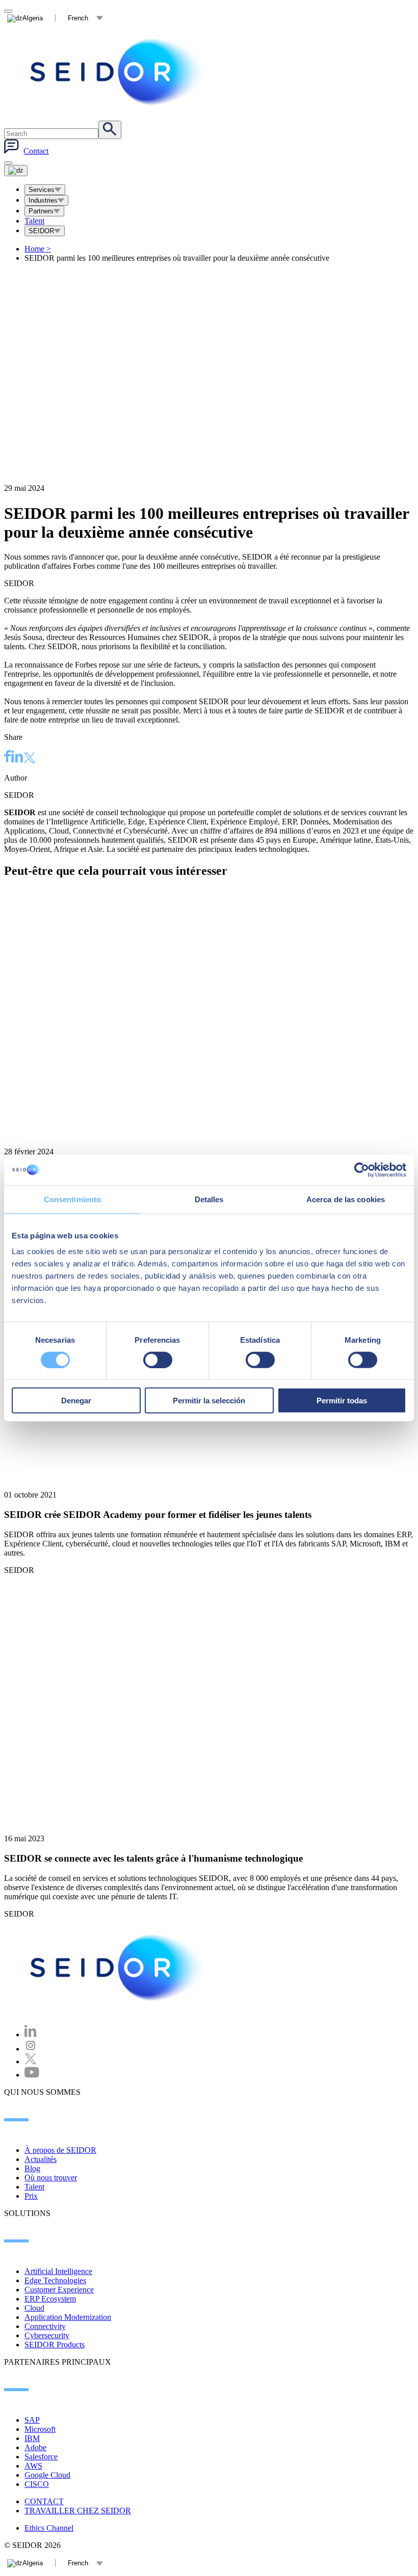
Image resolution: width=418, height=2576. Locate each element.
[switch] (158, 1360)
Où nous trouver (51, 2178)
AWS (33, 2466)
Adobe (35, 2447)
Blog (32, 2168)
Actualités (41, 2159)
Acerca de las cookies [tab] (346, 1199)
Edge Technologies (55, 2280)
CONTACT (44, 2501)
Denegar (76, 1401)
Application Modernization (68, 2317)
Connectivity (45, 2326)
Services (42, 190)
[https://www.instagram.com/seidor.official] (31, 2049)
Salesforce (41, 2457)
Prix (31, 2196)
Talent (34, 221)
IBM (32, 2438)
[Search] (110, 130)
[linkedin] (17, 758)
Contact (36, 151)
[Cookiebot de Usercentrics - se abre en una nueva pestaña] (362, 1170)
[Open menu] (16, 171)
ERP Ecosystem (50, 2299)
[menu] (8, 163)
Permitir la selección (209, 1401)
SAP (32, 2420)
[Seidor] (118, 72)
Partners (41, 211)
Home (38, 249)
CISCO (37, 2484)
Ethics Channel (49, 2528)
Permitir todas (342, 1401)
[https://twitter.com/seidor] (31, 2061)
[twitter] (30, 759)
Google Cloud (47, 2475)
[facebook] (8, 758)
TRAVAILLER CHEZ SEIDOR (78, 2511)
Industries (43, 200)
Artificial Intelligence (58, 2271)
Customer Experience (59, 2290)
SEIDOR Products (55, 2345)
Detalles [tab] (209, 1199)
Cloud (34, 2308)
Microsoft (40, 2429)
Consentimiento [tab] (72, 1199)
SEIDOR (41, 231)
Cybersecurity (47, 2335)
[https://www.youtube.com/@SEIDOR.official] (32, 2075)
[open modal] (8, 11)
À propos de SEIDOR (60, 2150)
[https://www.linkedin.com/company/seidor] (31, 2034)
